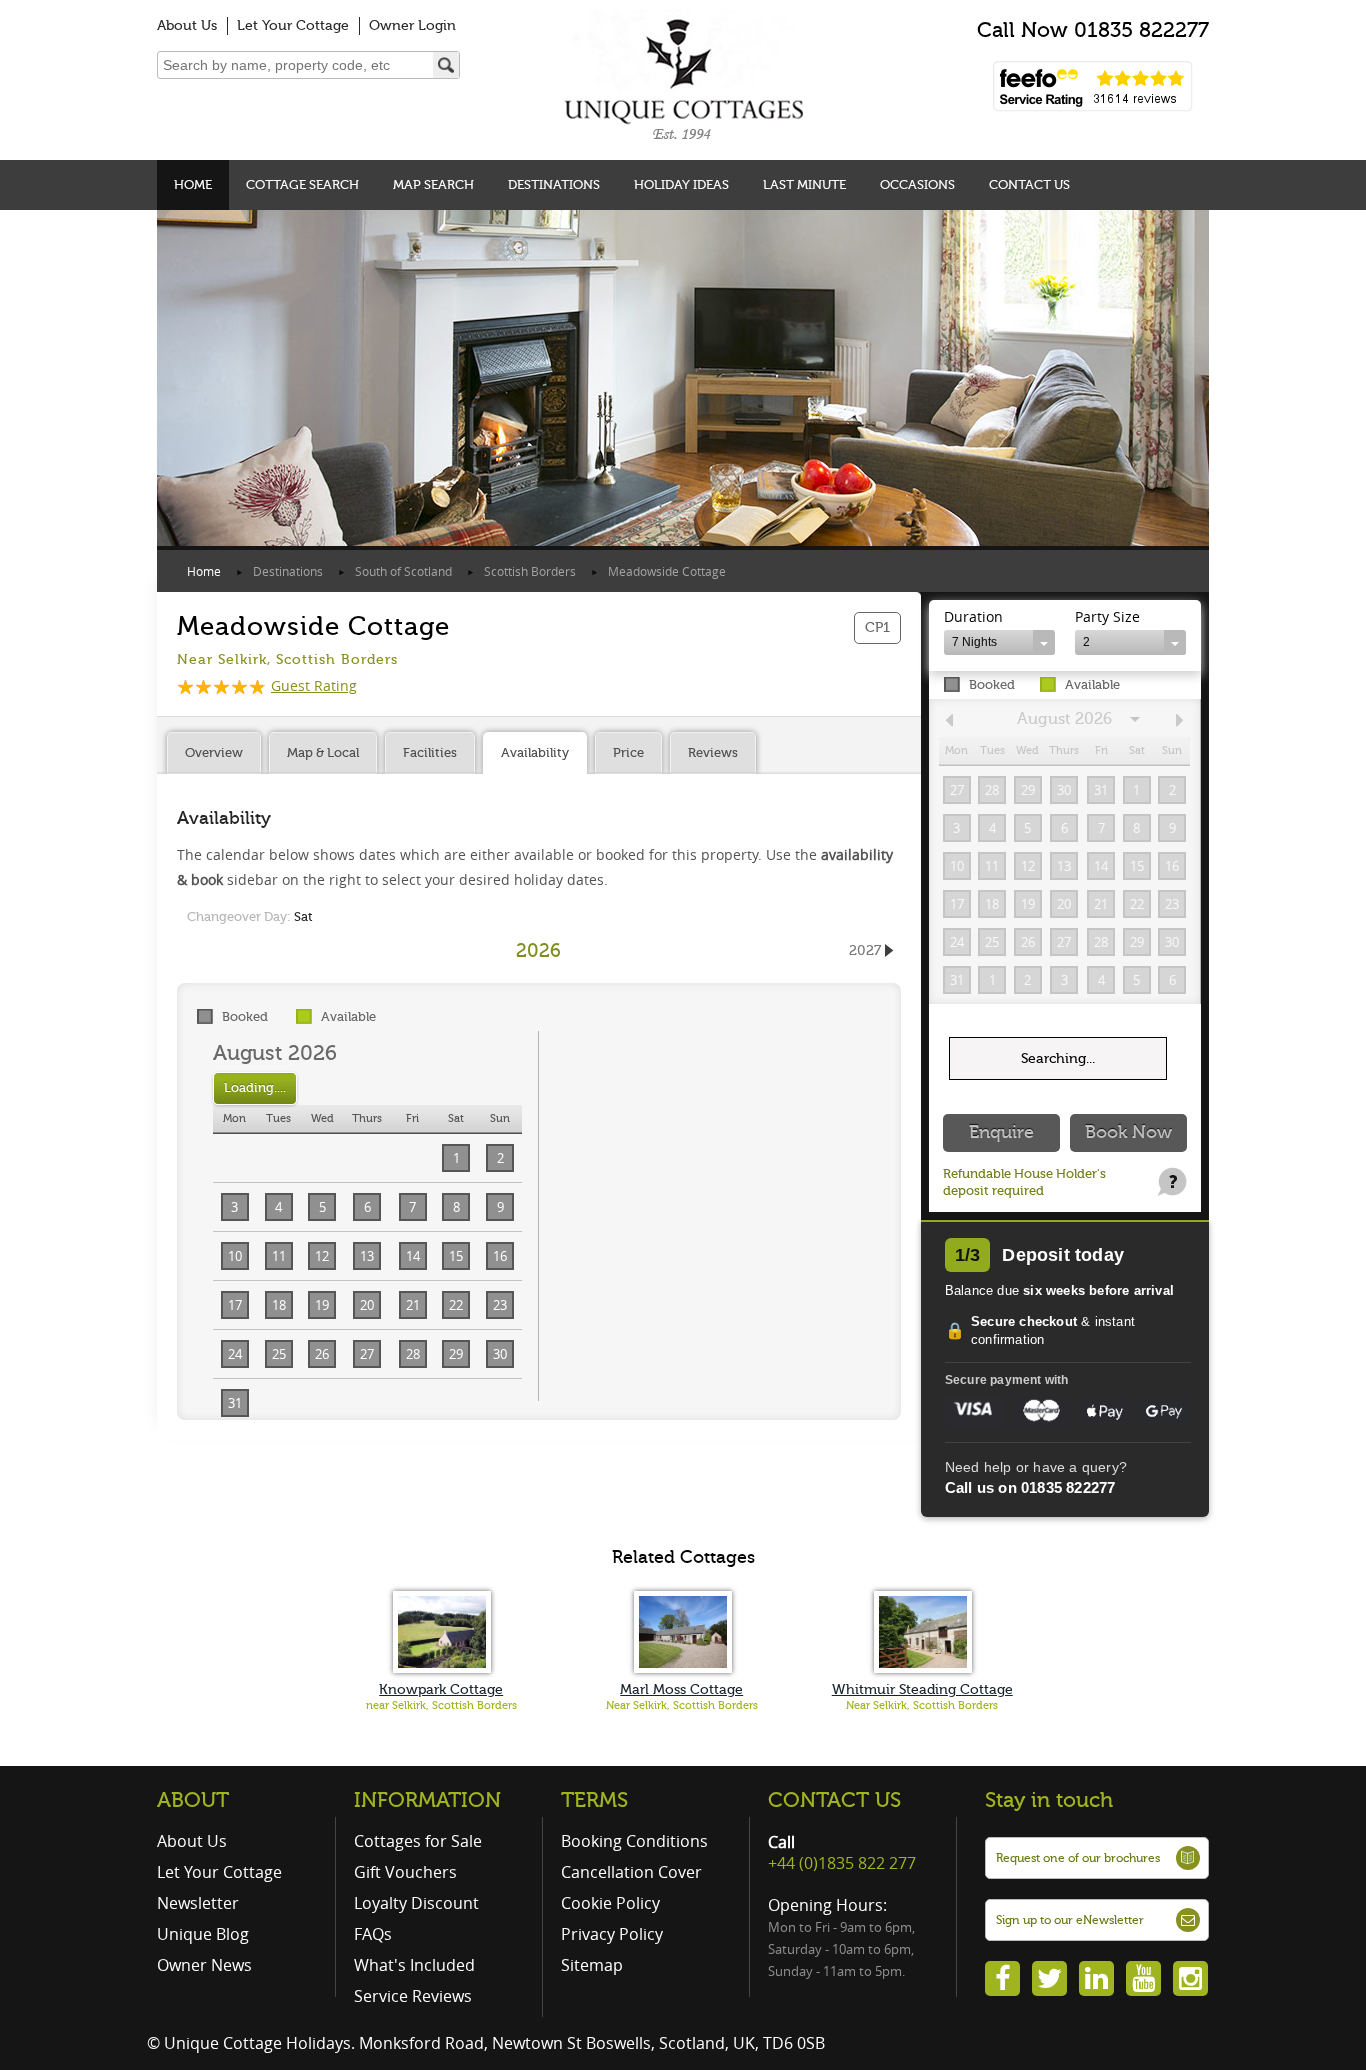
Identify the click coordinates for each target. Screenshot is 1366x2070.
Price (628, 752)
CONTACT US (834, 1800)
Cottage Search (302, 184)
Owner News (204, 1965)
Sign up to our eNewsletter (1070, 1920)
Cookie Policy (610, 1903)
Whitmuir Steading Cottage (922, 1689)
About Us (187, 25)
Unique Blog (203, 1934)
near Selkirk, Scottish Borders (441, 1705)
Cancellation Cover (631, 1872)
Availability (535, 752)
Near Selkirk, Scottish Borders (682, 1705)
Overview (214, 752)
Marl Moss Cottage (681, 1689)
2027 (865, 950)
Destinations (554, 184)
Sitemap (592, 1965)
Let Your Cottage (293, 25)
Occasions (917, 184)
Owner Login (412, 25)
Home (193, 184)
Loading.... (255, 1087)
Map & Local (323, 752)
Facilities (430, 752)
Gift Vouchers (405, 1872)
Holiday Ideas (681, 184)
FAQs (373, 1934)
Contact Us (1029, 184)
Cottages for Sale (418, 1841)
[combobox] (999, 642)
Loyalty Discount (416, 1903)
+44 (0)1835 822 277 (842, 1863)
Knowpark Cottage (441, 1689)
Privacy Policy (612, 1934)
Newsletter (198, 1903)
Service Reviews (413, 1996)
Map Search (433, 184)
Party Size (1107, 616)
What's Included (414, 1965)
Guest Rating (314, 685)
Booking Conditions (634, 1841)
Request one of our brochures (1078, 1858)
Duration (973, 616)
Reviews (713, 752)
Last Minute (804, 184)
